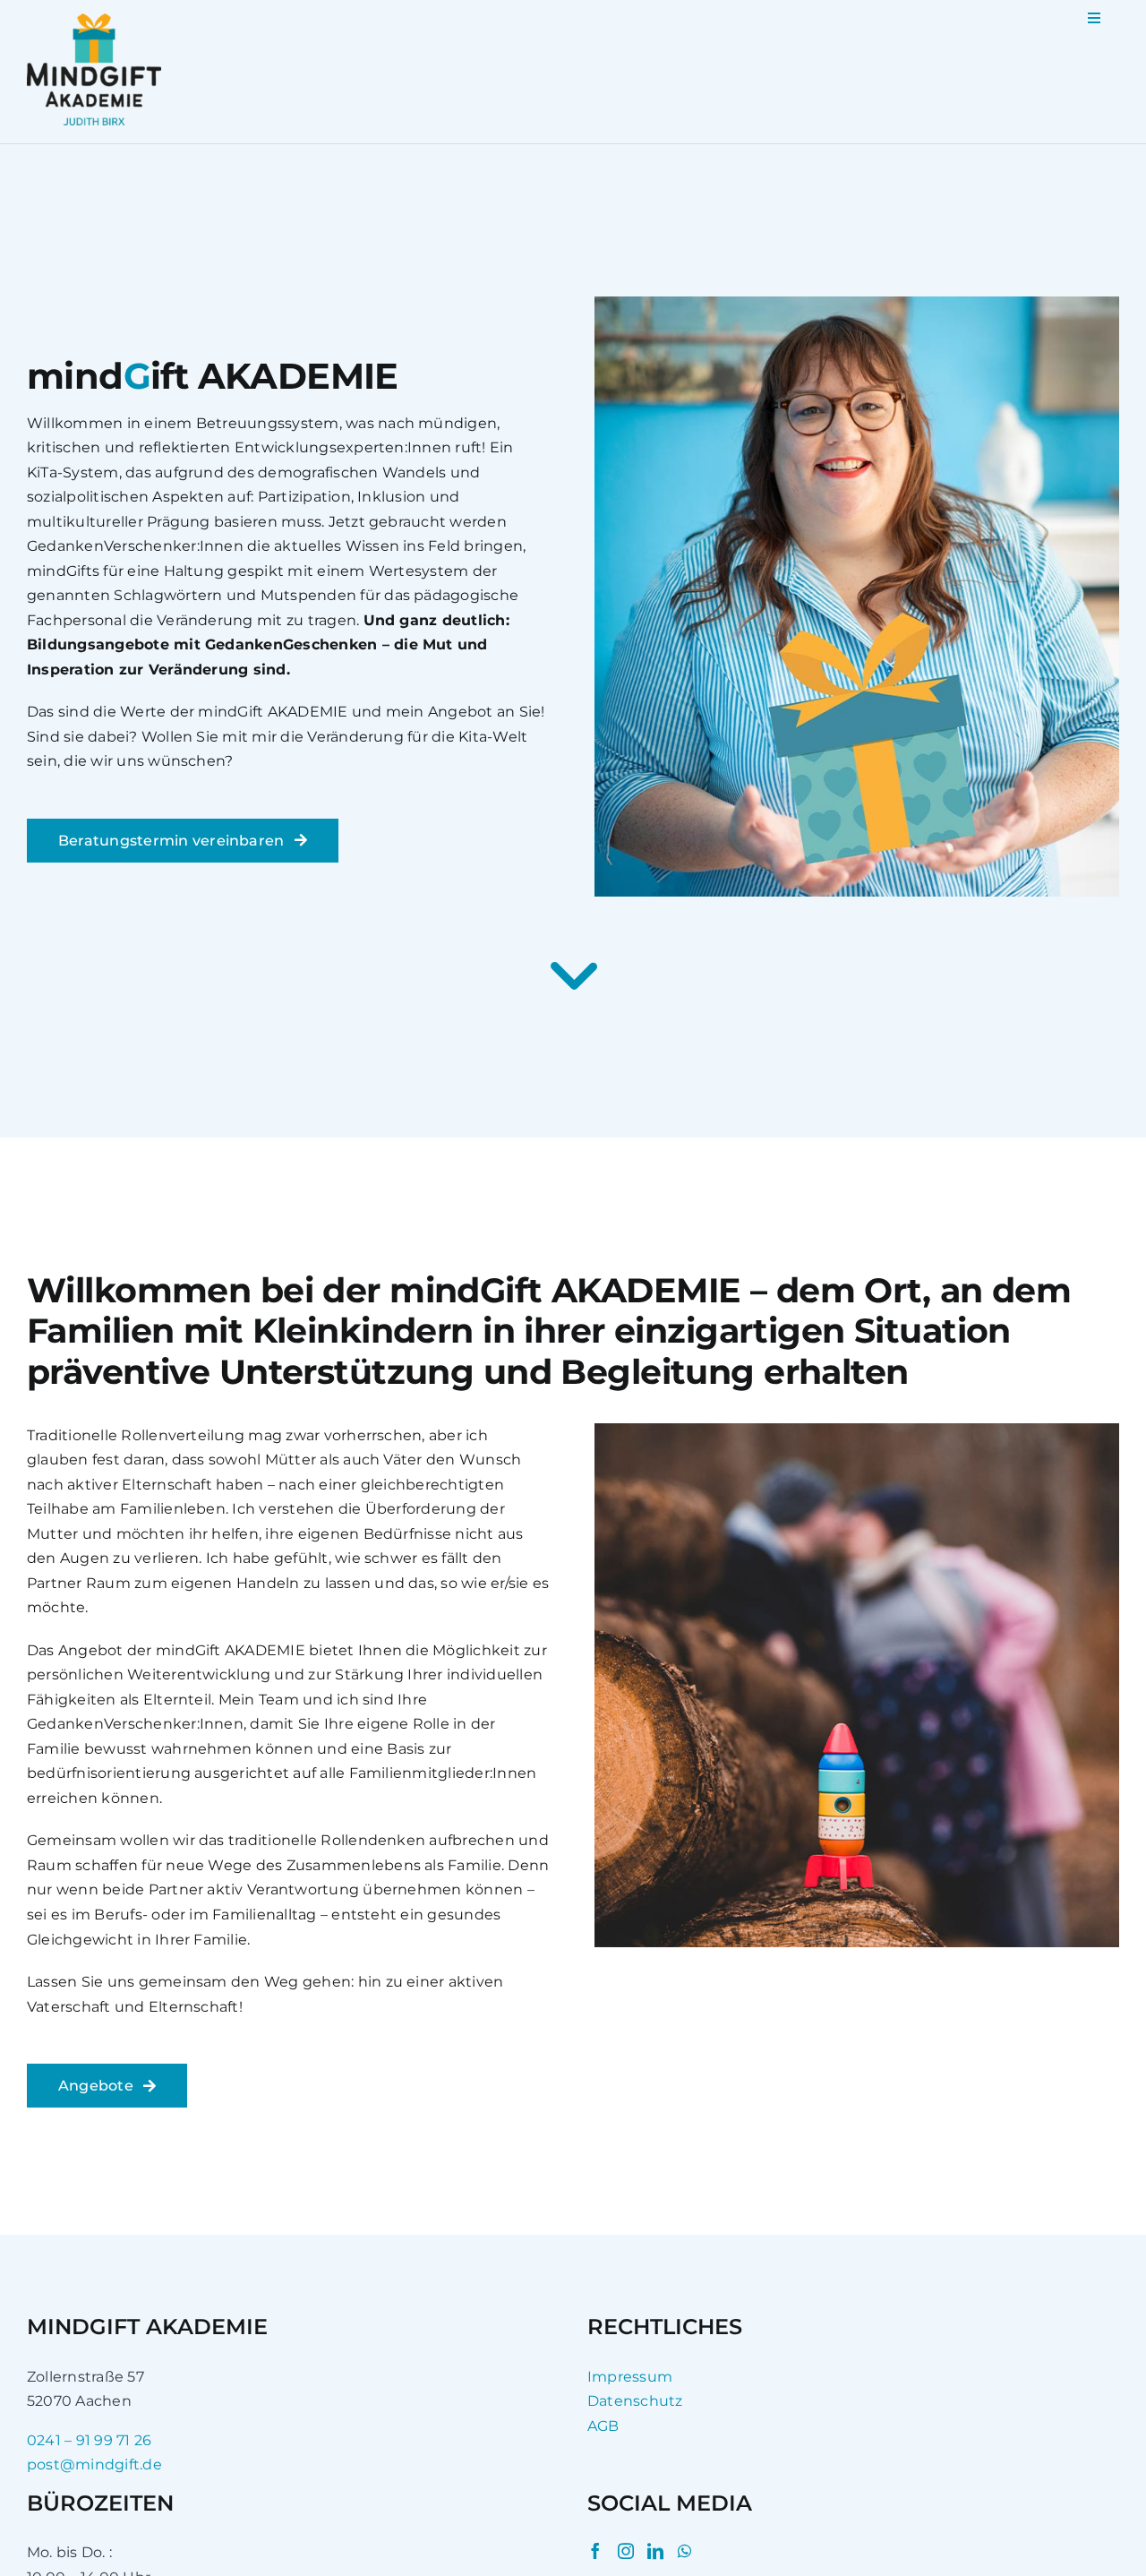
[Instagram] (626, 2551)
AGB (603, 2426)
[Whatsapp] (684, 2551)
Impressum (630, 2377)
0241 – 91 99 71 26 (89, 2440)
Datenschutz (635, 2401)
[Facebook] (595, 2551)
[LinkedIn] (655, 2551)
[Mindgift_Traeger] (94, 20)
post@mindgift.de (94, 2464)
